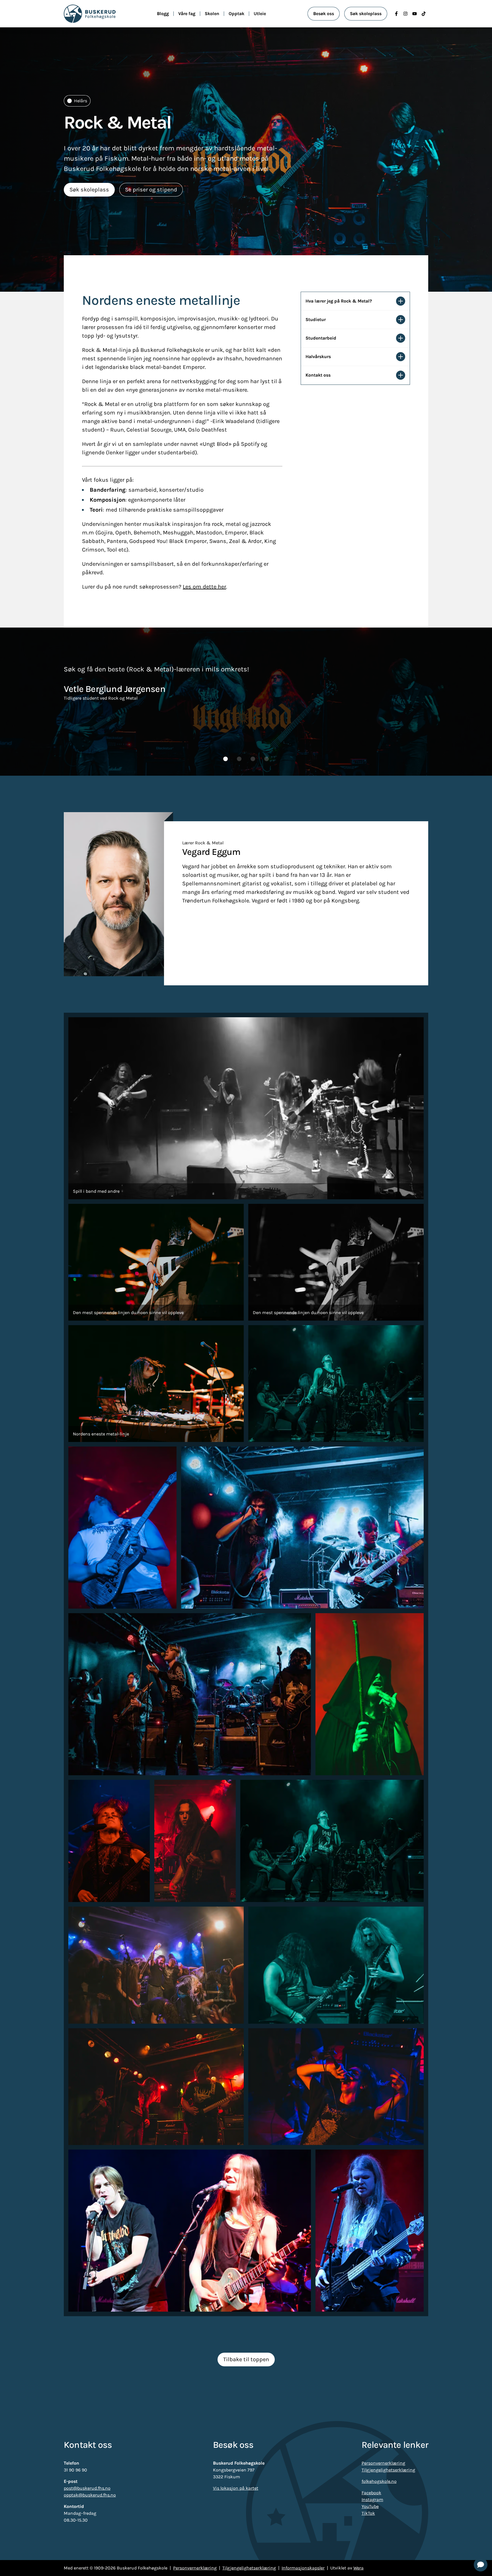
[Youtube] (415, 14)
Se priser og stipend (151, 190)
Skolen (212, 14)
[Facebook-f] (396, 14)
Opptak (236, 14)
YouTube (370, 2506)
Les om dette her (204, 587)
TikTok (368, 2513)
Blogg (163, 14)
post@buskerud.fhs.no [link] (87, 2488)
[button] (225, 759)
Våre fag (187, 14)
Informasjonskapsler (303, 2568)
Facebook (371, 2493)
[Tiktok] (424, 14)
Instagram (372, 2500)
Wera (358, 2568)
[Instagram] (405, 14)
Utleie (260, 14)
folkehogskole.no (379, 2481)
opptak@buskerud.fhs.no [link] (90, 2495)
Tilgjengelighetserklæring (388, 2470)
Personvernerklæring (383, 2463)
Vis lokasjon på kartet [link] (236, 2488)
